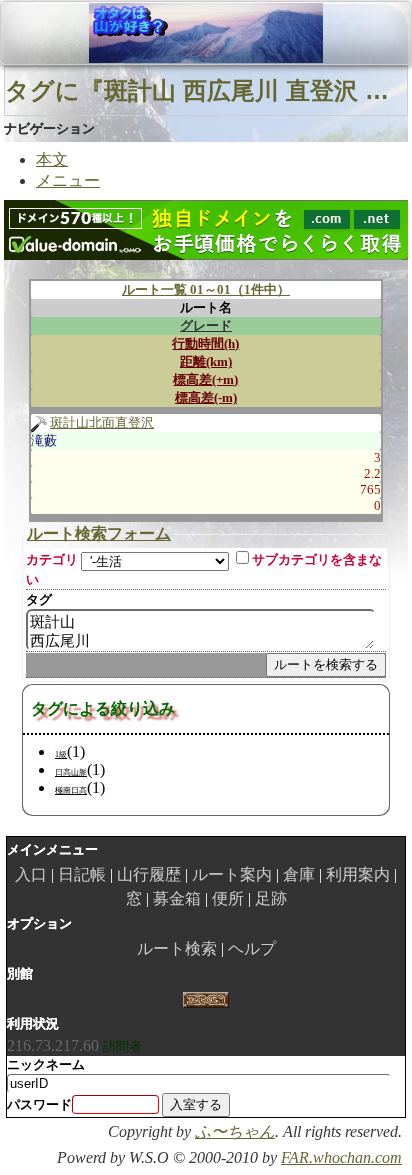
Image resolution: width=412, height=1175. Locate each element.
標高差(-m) (206, 397)
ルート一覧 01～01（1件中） (206, 289)
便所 (228, 898)
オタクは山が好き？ (119, 33)
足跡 (271, 898)
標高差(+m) (205, 379)
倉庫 (299, 874)
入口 (31, 874)
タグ (39, 599)
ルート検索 (177, 948)
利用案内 (358, 874)
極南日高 (71, 790)
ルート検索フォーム (99, 533)
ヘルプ (252, 948)
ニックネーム (46, 1064)
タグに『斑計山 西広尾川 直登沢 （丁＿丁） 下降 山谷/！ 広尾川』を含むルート (206, 90)
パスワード (39, 1104)
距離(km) (206, 361)
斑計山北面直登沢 (102, 422)
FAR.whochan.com (341, 1157)
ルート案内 (232, 874)
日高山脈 (71, 772)
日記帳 (82, 874)
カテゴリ (52, 559)
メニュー (68, 180)
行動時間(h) (205, 343)
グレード (206, 325)
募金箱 (177, 898)
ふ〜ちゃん (235, 1131)
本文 (52, 159)
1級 (61, 754)
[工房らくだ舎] (205, 998)
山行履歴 (149, 874)
